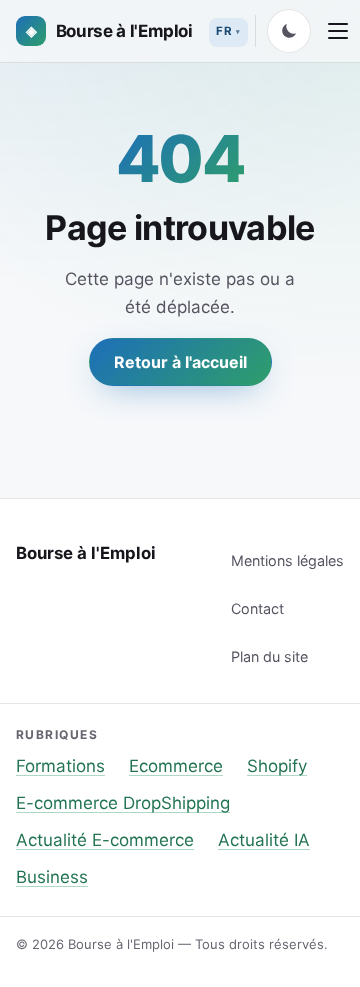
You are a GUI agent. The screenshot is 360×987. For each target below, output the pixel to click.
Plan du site (269, 656)
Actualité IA (264, 840)
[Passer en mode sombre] (289, 31)
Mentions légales (287, 560)
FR (224, 31)
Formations (60, 766)
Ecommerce (176, 766)
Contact (257, 608)
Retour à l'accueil (180, 362)
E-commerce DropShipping (123, 803)
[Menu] (338, 31)
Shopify (277, 766)
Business (52, 877)
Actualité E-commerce (105, 840)
